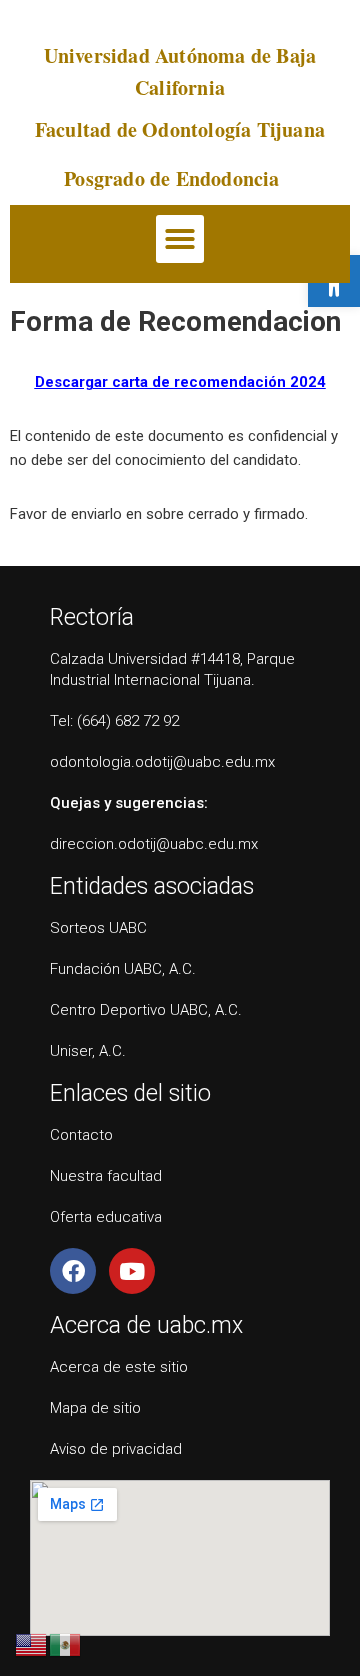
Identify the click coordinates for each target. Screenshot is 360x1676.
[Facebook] (73, 1271)
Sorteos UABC (98, 928)
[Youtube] (132, 1271)
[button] (180, 239)
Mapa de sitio (95, 1408)
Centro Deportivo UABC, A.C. (146, 1010)
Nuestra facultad (106, 1176)
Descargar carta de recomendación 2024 (180, 382)
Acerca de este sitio (119, 1367)
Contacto (81, 1135)
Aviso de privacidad (116, 1449)
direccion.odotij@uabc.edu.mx (154, 844)
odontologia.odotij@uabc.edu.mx (162, 762)
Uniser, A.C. (88, 1051)
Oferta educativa (106, 1217)
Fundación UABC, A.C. (123, 969)
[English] (32, 1643)
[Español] (66, 1643)
